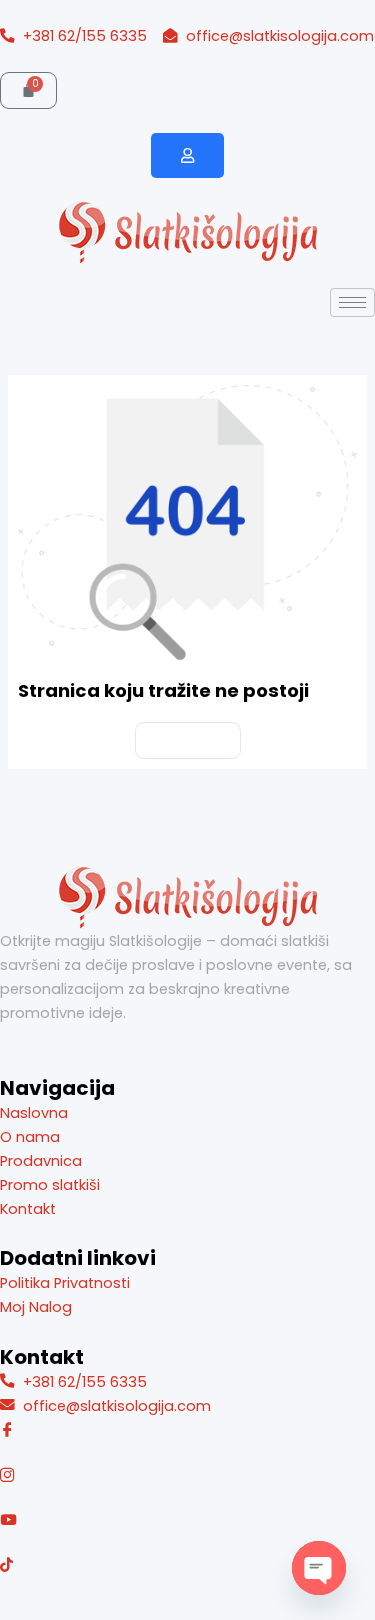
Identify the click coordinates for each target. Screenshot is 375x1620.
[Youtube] (187, 1520)
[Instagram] (187, 1475)
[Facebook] (187, 1430)
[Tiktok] (187, 1564)
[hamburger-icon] (352, 302)
